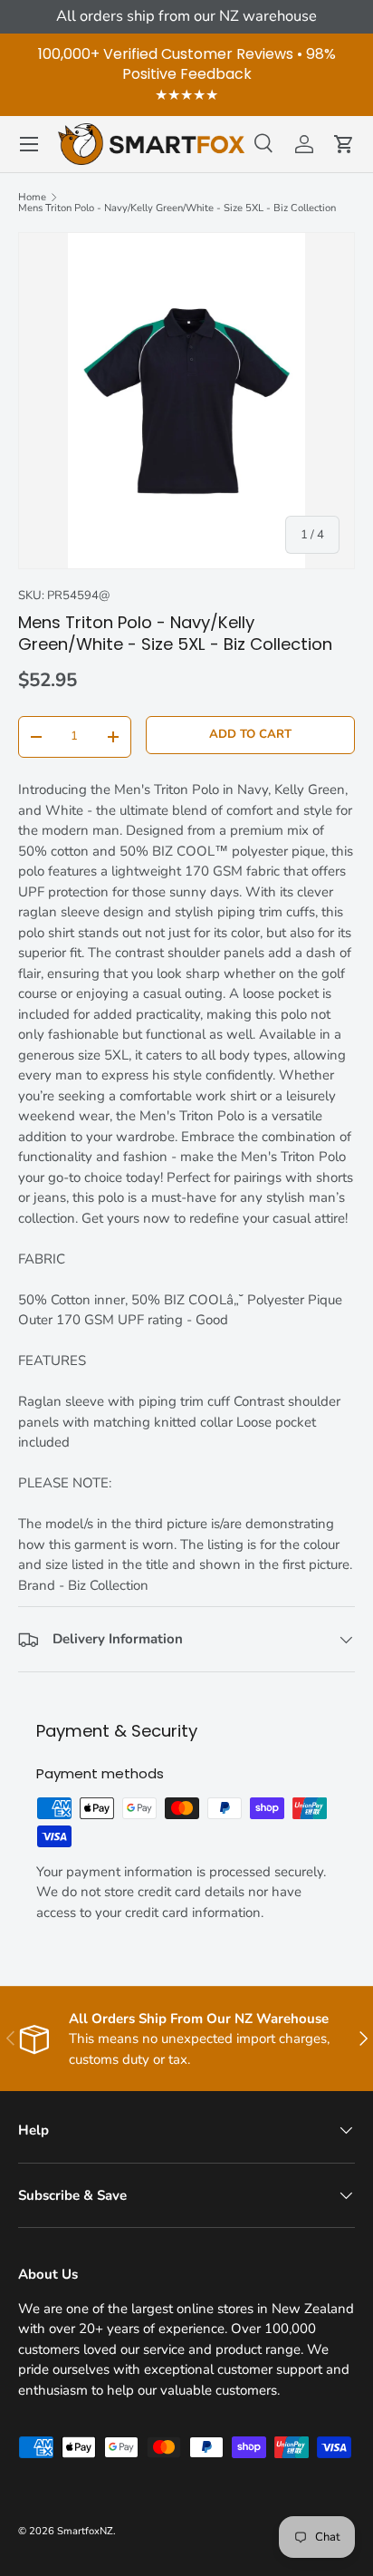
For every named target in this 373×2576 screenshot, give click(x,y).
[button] (344, 144)
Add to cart (250, 734)
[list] (186, 401)
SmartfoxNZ (85, 2531)
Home (32, 197)
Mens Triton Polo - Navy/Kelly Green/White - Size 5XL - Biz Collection (177, 208)
